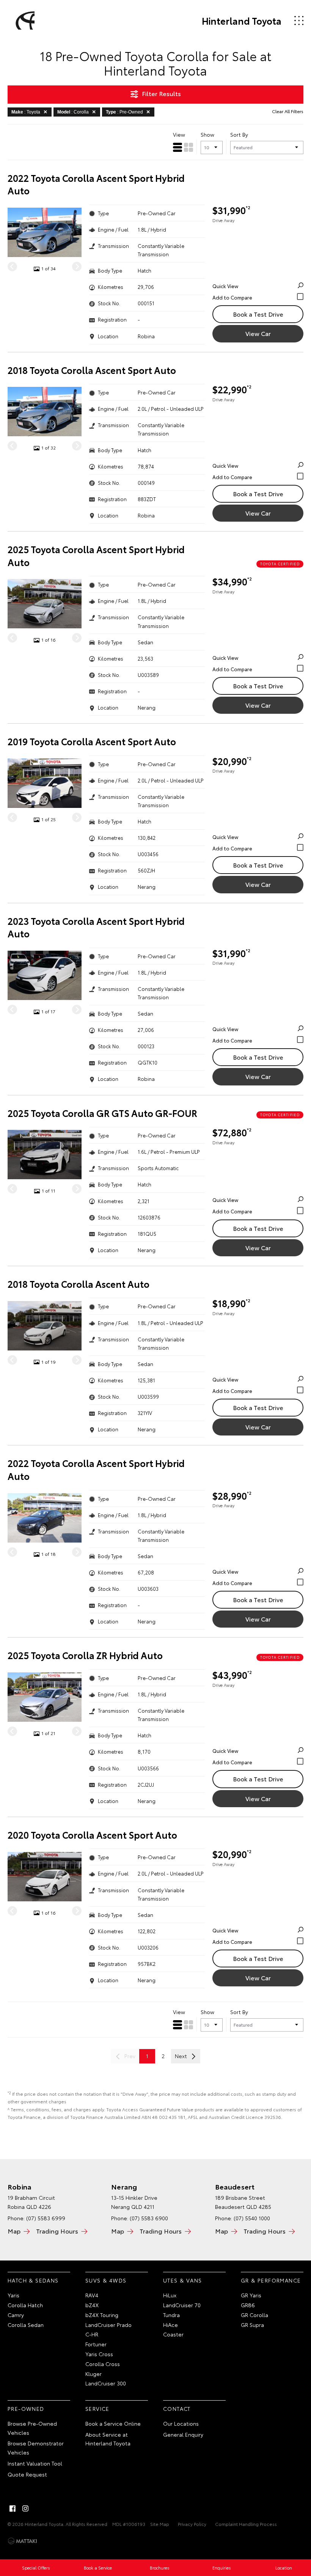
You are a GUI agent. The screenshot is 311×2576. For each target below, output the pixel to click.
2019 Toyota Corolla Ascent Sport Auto (92, 741)
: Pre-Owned (124, 112)
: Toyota (26, 112)
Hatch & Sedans (33, 2280)
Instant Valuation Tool (35, 2463)
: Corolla (73, 112)
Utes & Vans (182, 2280)
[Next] (77, 267)
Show (207, 134)
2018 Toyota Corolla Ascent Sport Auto (92, 370)
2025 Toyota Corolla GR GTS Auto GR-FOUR (102, 1113)
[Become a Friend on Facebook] (13, 2508)
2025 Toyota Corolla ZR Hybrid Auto (85, 1655)
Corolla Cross (103, 2364)
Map (14, 2231)
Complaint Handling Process (246, 2524)
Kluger (93, 2374)
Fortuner (96, 2344)
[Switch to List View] (177, 147)
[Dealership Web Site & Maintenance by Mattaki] (22, 2541)
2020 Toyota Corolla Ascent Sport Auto (92, 1835)
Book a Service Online (113, 2423)
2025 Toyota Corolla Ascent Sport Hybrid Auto (96, 556)
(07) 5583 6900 (149, 2218)
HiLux (170, 2295)
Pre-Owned (26, 2409)
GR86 (248, 2305)
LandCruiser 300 (106, 2383)
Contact (177, 2409)
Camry (16, 2315)
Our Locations (181, 2423)
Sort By (239, 134)
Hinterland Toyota (242, 21)
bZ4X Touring (102, 2315)
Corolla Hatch (25, 2305)
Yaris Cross (99, 2354)
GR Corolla (254, 2315)
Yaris (13, 2295)
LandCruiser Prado (108, 2325)
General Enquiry (183, 2434)
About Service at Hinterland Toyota (108, 2439)
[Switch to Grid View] (188, 147)
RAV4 (92, 2295)
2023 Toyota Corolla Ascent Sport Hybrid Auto (96, 927)
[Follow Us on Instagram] (25, 2508)
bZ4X (92, 2305)
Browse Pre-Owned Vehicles (32, 2428)
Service (97, 2409)
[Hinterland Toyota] (24, 21)
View (179, 134)
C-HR (92, 2334)
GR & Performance (271, 2280)
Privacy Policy (192, 2524)
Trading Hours (57, 2231)
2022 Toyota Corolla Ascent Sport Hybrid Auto (96, 184)
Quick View (225, 286)
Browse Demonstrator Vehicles (36, 2448)
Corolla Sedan (26, 2325)
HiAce (170, 2325)
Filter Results (161, 93)
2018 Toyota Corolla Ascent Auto (79, 1284)
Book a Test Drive (258, 314)
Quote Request (27, 2474)
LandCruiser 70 (182, 2305)
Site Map (160, 2524)
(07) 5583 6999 (46, 2218)
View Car (258, 333)
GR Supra (252, 2325)
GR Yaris (251, 2295)
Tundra (171, 2315)
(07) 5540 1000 (252, 2218)
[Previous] (12, 267)
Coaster (173, 2334)
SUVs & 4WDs (106, 2280)
